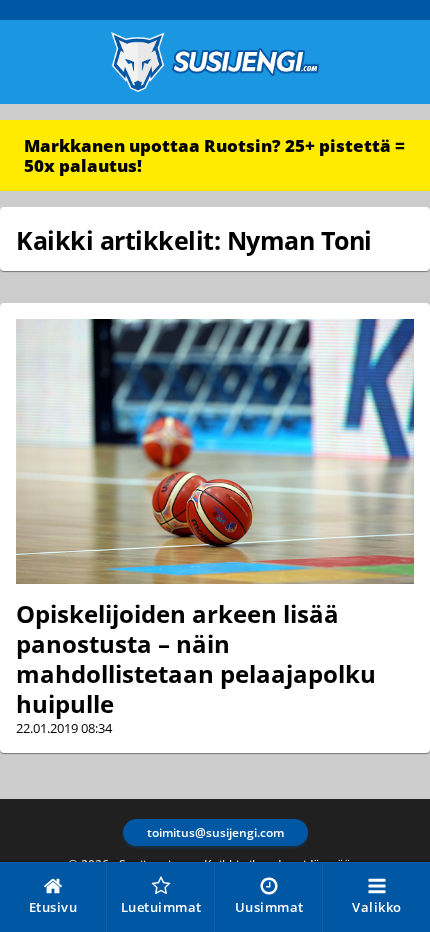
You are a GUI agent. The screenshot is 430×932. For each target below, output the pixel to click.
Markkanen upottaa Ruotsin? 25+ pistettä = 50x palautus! (214, 155)
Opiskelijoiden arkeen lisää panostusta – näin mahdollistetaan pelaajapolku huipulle (196, 658)
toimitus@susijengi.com (215, 832)
